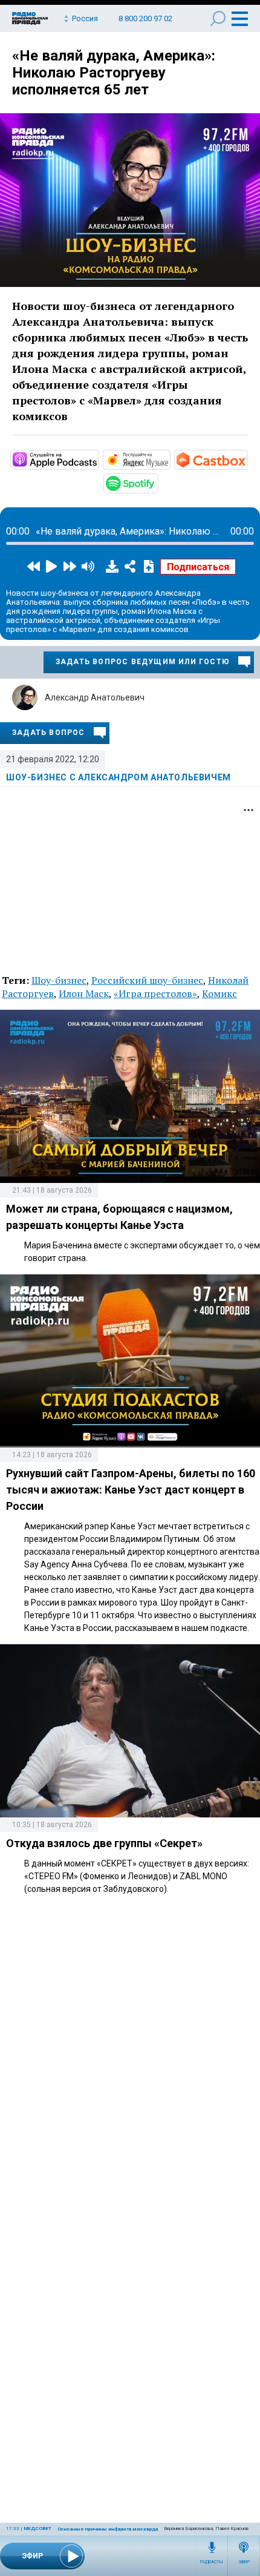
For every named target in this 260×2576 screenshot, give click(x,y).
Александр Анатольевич (95, 697)
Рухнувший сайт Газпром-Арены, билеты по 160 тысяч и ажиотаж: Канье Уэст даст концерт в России (131, 1490)
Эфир (244, 2562)
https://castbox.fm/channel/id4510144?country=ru (247, 459)
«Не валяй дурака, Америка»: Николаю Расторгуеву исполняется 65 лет (114, 73)
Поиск (218, 18)
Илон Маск (84, 993)
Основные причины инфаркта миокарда (108, 2529)
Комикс (219, 993)
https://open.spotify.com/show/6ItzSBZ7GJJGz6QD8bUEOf (157, 483)
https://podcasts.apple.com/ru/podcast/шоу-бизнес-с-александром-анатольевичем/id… (98, 459)
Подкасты (212, 2562)
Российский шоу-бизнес (147, 980)
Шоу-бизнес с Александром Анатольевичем (119, 777)
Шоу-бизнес (59, 980)
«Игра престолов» (155, 993)
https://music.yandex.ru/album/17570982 (169, 459)
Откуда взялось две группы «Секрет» (104, 1843)
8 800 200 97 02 (145, 18)
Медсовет (37, 2528)
